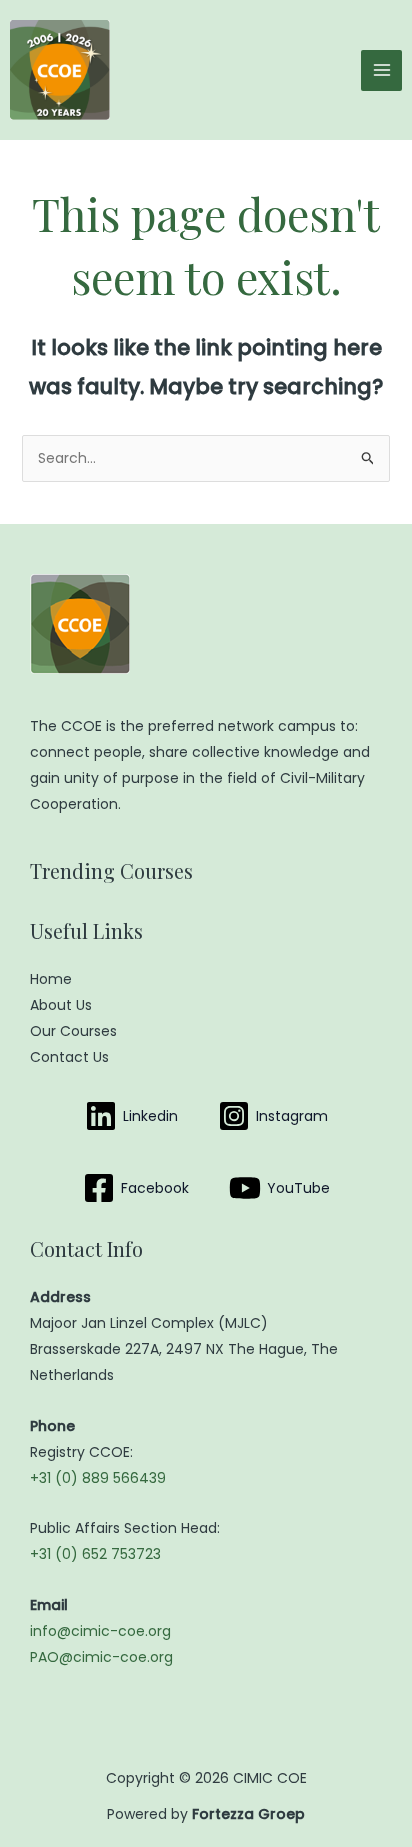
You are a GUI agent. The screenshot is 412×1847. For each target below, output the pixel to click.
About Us (61, 1005)
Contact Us (69, 1057)
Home (51, 979)
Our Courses (73, 1031)
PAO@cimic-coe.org (101, 1657)
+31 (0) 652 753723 (95, 1554)
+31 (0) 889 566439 (98, 1478)
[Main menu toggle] (381, 70)
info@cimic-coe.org (100, 1631)
